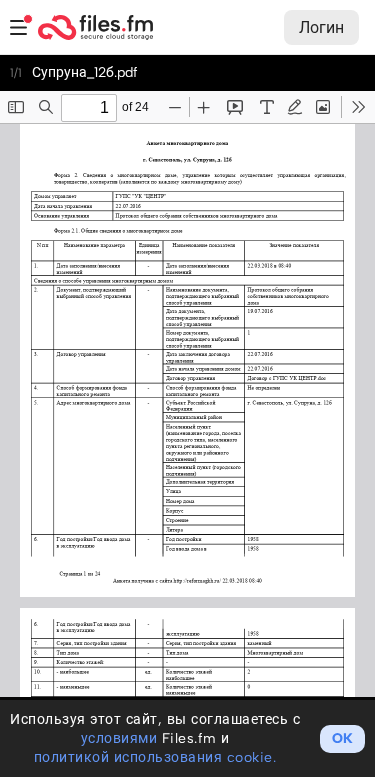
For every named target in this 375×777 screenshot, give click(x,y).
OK (342, 738)
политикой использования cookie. (155, 757)
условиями (119, 738)
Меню (19, 27)
